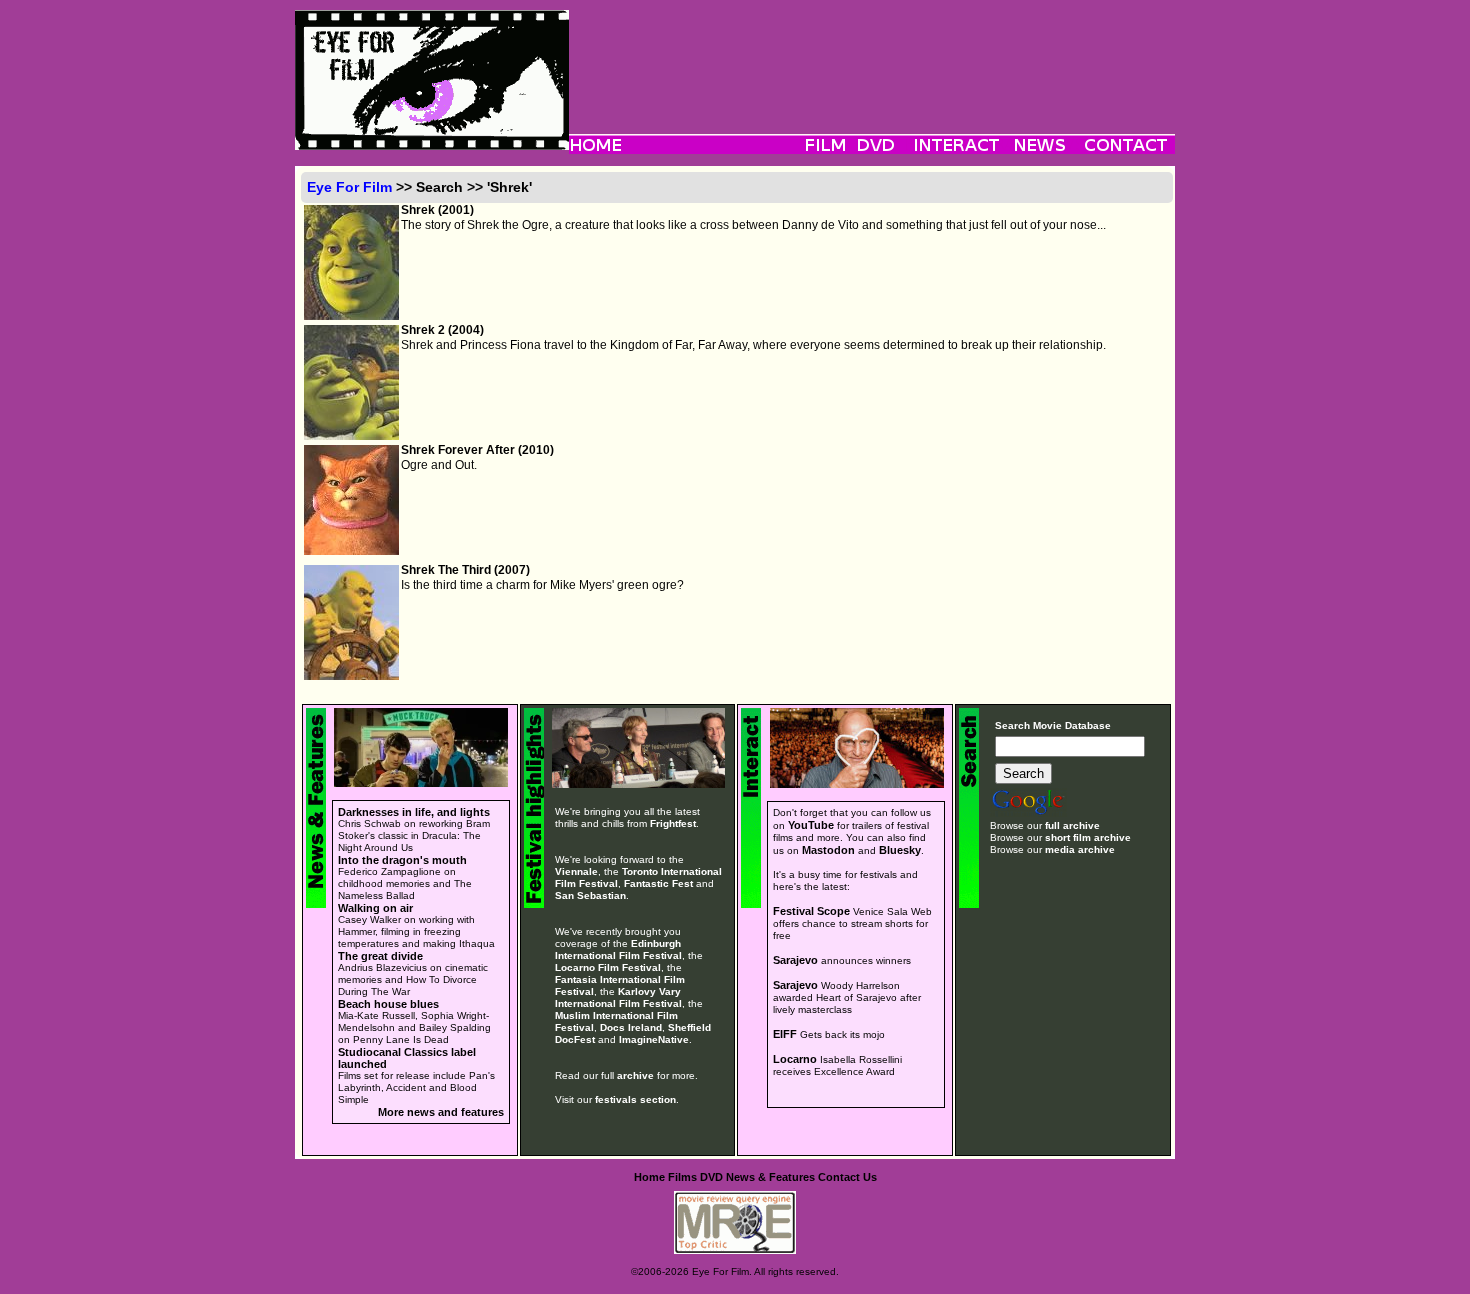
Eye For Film (349, 187)
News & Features (770, 1177)
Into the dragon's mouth (402, 860)
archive (635, 1075)
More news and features (441, 1112)
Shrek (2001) (437, 210)
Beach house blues (388, 1004)
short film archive (1088, 837)
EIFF (785, 1034)
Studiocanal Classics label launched (407, 1058)
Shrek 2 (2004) (442, 330)
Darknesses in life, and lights (414, 812)
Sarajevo (795, 960)
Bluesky (900, 850)
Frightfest (673, 823)
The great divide (380, 956)
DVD (711, 1177)
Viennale (576, 871)
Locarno (795, 1059)
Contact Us (847, 1177)
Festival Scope (811, 911)
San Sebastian (590, 895)
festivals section (635, 1099)
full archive (1072, 825)
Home (649, 1177)
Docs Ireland (631, 1027)
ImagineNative (654, 1039)
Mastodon (828, 850)
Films (682, 1177)
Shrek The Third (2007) (465, 570)
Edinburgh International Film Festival (618, 949)
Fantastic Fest (658, 883)
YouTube (811, 825)
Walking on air (375, 908)
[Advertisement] (872, 55)
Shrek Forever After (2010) (477, 450)
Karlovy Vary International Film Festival (618, 997)
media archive (1080, 849)
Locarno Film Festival (608, 967)
